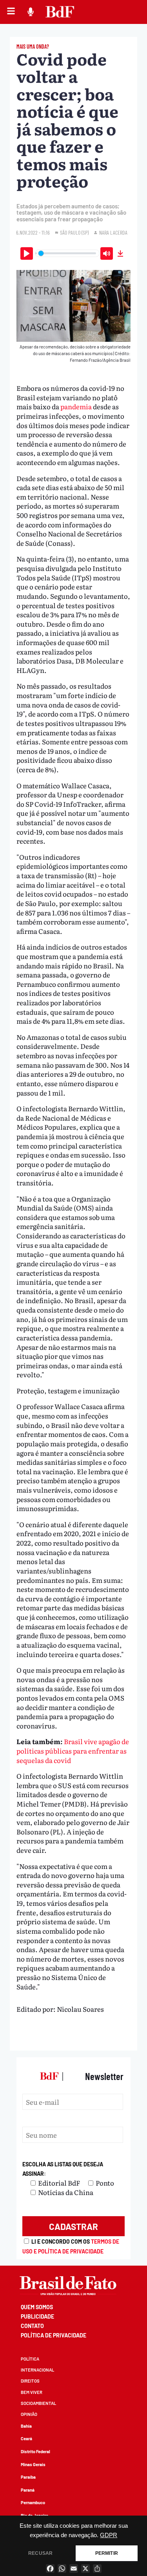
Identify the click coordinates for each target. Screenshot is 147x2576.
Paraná (28, 2490)
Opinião (29, 2414)
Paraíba (28, 2477)
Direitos (30, 2381)
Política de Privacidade (54, 2335)
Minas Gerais (33, 2464)
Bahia (26, 2426)
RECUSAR (40, 2553)
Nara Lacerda (113, 232)
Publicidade (37, 2316)
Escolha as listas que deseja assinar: (63, 2169)
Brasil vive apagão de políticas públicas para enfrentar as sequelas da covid (73, 1750)
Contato (32, 2326)
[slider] (67, 253)
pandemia (76, 406)
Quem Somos (37, 2307)
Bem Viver (32, 2392)
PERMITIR (107, 2553)
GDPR (109, 2535)
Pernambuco (33, 2502)
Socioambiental (38, 2403)
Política (30, 2359)
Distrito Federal (35, 2451)
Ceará (26, 2438)
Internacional (37, 2370)
